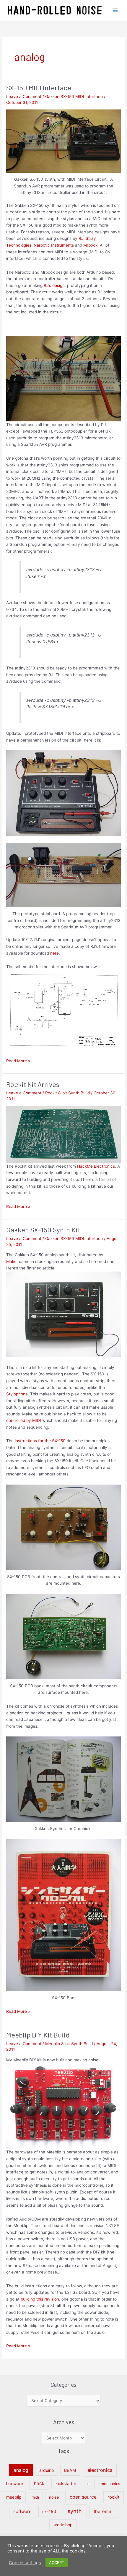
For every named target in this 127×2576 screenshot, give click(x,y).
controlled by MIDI (24, 1420)
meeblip (14, 2497)
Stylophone (17, 1394)
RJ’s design (54, 285)
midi (35, 2497)
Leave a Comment (24, 97)
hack (39, 2483)
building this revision (40, 2299)
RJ (81, 238)
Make (11, 1262)
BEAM (70, 2470)
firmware (14, 2483)
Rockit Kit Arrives (33, 1084)
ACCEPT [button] (57, 2562)
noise (54, 2497)
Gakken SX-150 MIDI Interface (74, 97)
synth (75, 2511)
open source (83, 2497)
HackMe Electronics (96, 1166)
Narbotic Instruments (54, 245)
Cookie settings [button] (25, 2563)
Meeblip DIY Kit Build (38, 2035)
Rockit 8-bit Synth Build (67, 1093)
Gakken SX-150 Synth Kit (43, 1230)
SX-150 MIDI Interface (39, 88)
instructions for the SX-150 (40, 1441)
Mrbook (90, 245)
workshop (63, 2525)
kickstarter (66, 2483)
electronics (100, 2470)
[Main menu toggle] (115, 10)
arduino (47, 2470)
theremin (103, 2511)
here (54, 953)
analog (21, 2470)
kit (89, 2484)
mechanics (110, 2484)
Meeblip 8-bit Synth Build (69, 2044)
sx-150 (49, 2511)
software (22, 2511)
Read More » (18, 1060)
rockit (113, 2497)
